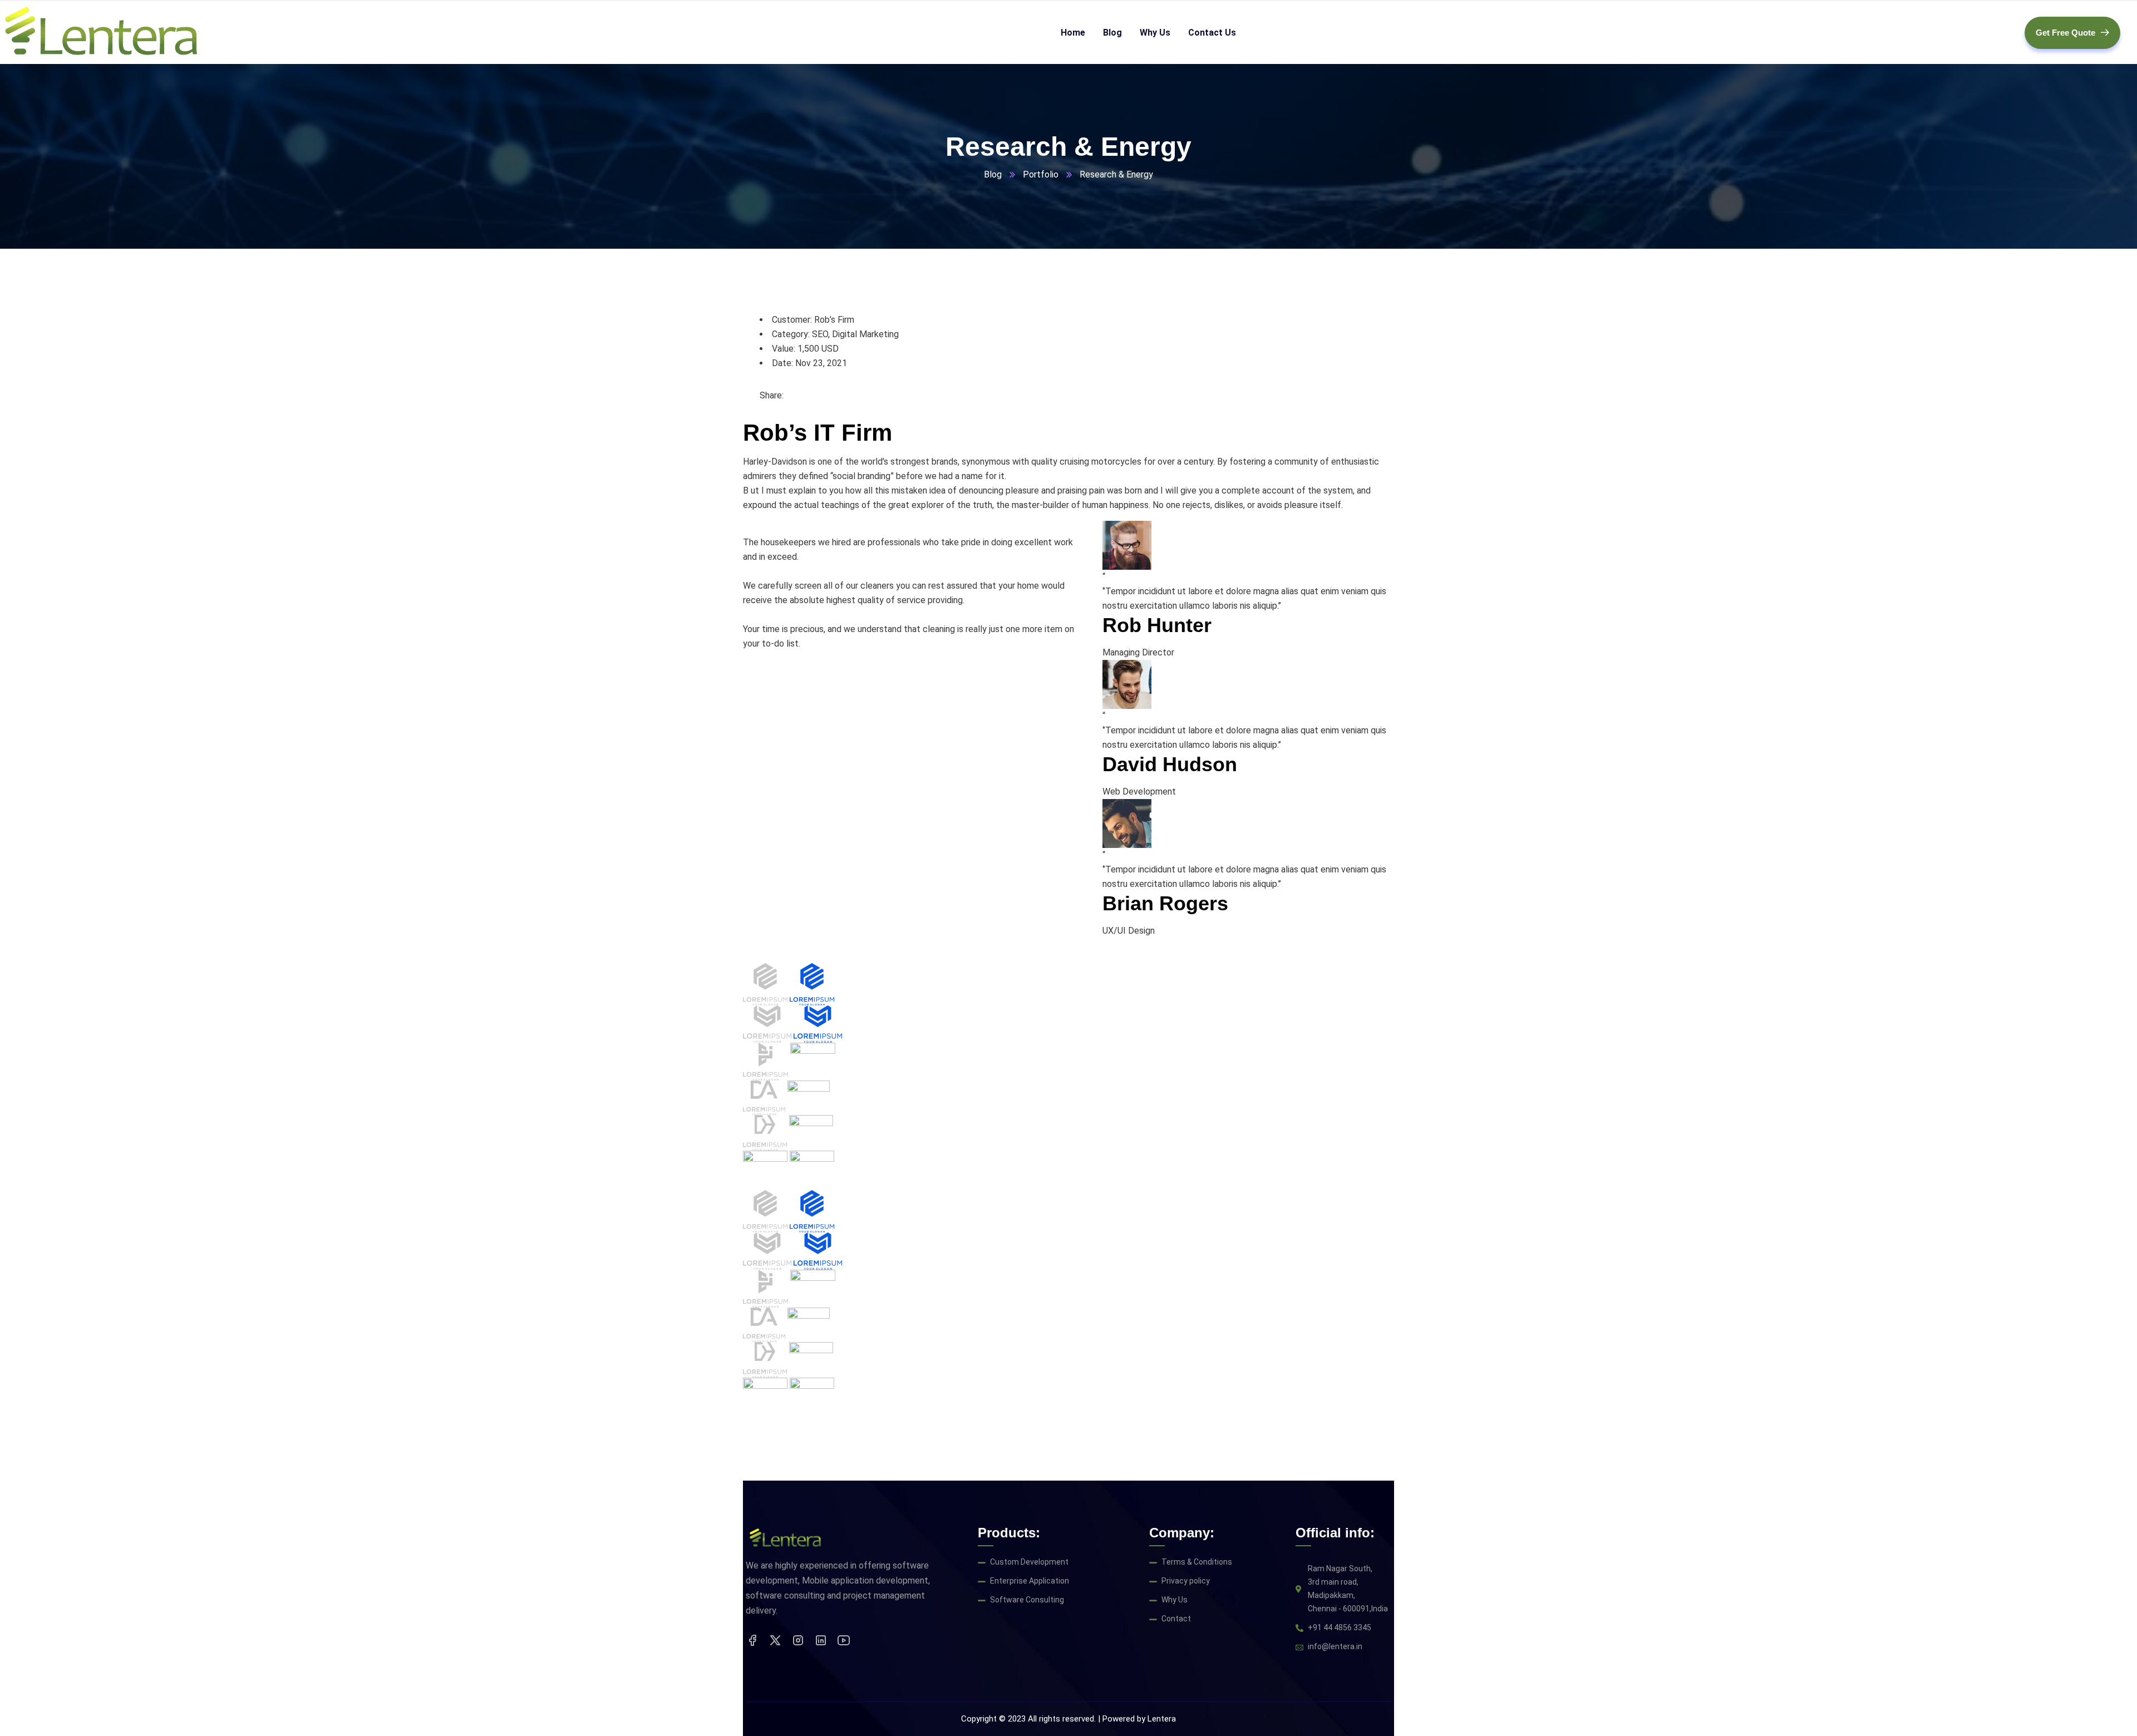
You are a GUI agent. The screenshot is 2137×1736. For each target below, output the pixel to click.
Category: (791, 334)
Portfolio (1041, 174)
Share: (772, 395)
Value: (784, 349)
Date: (782, 363)
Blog (993, 174)
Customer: (792, 320)
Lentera (1162, 1719)
